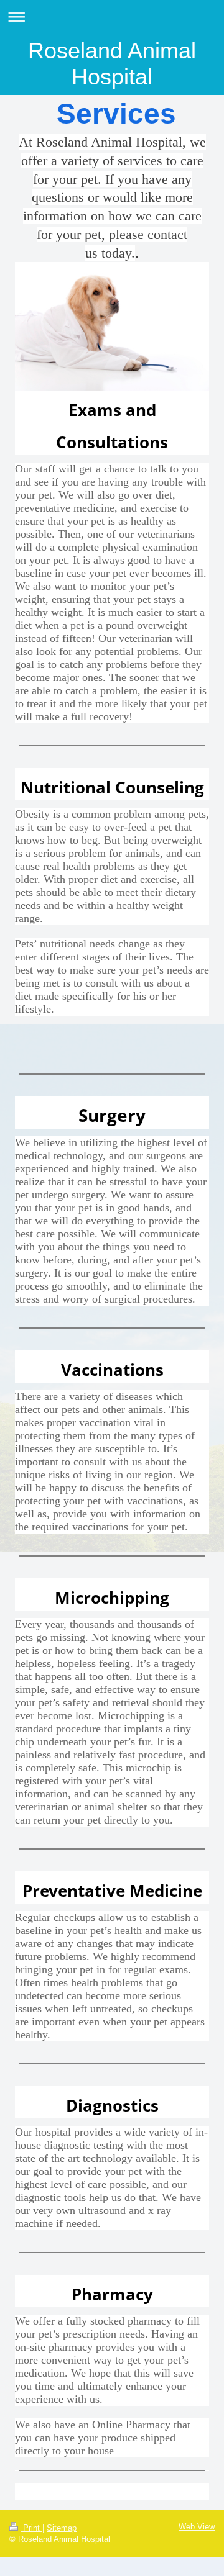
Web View (197, 2527)
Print (31, 2528)
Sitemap (62, 2528)
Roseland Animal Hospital (112, 64)
